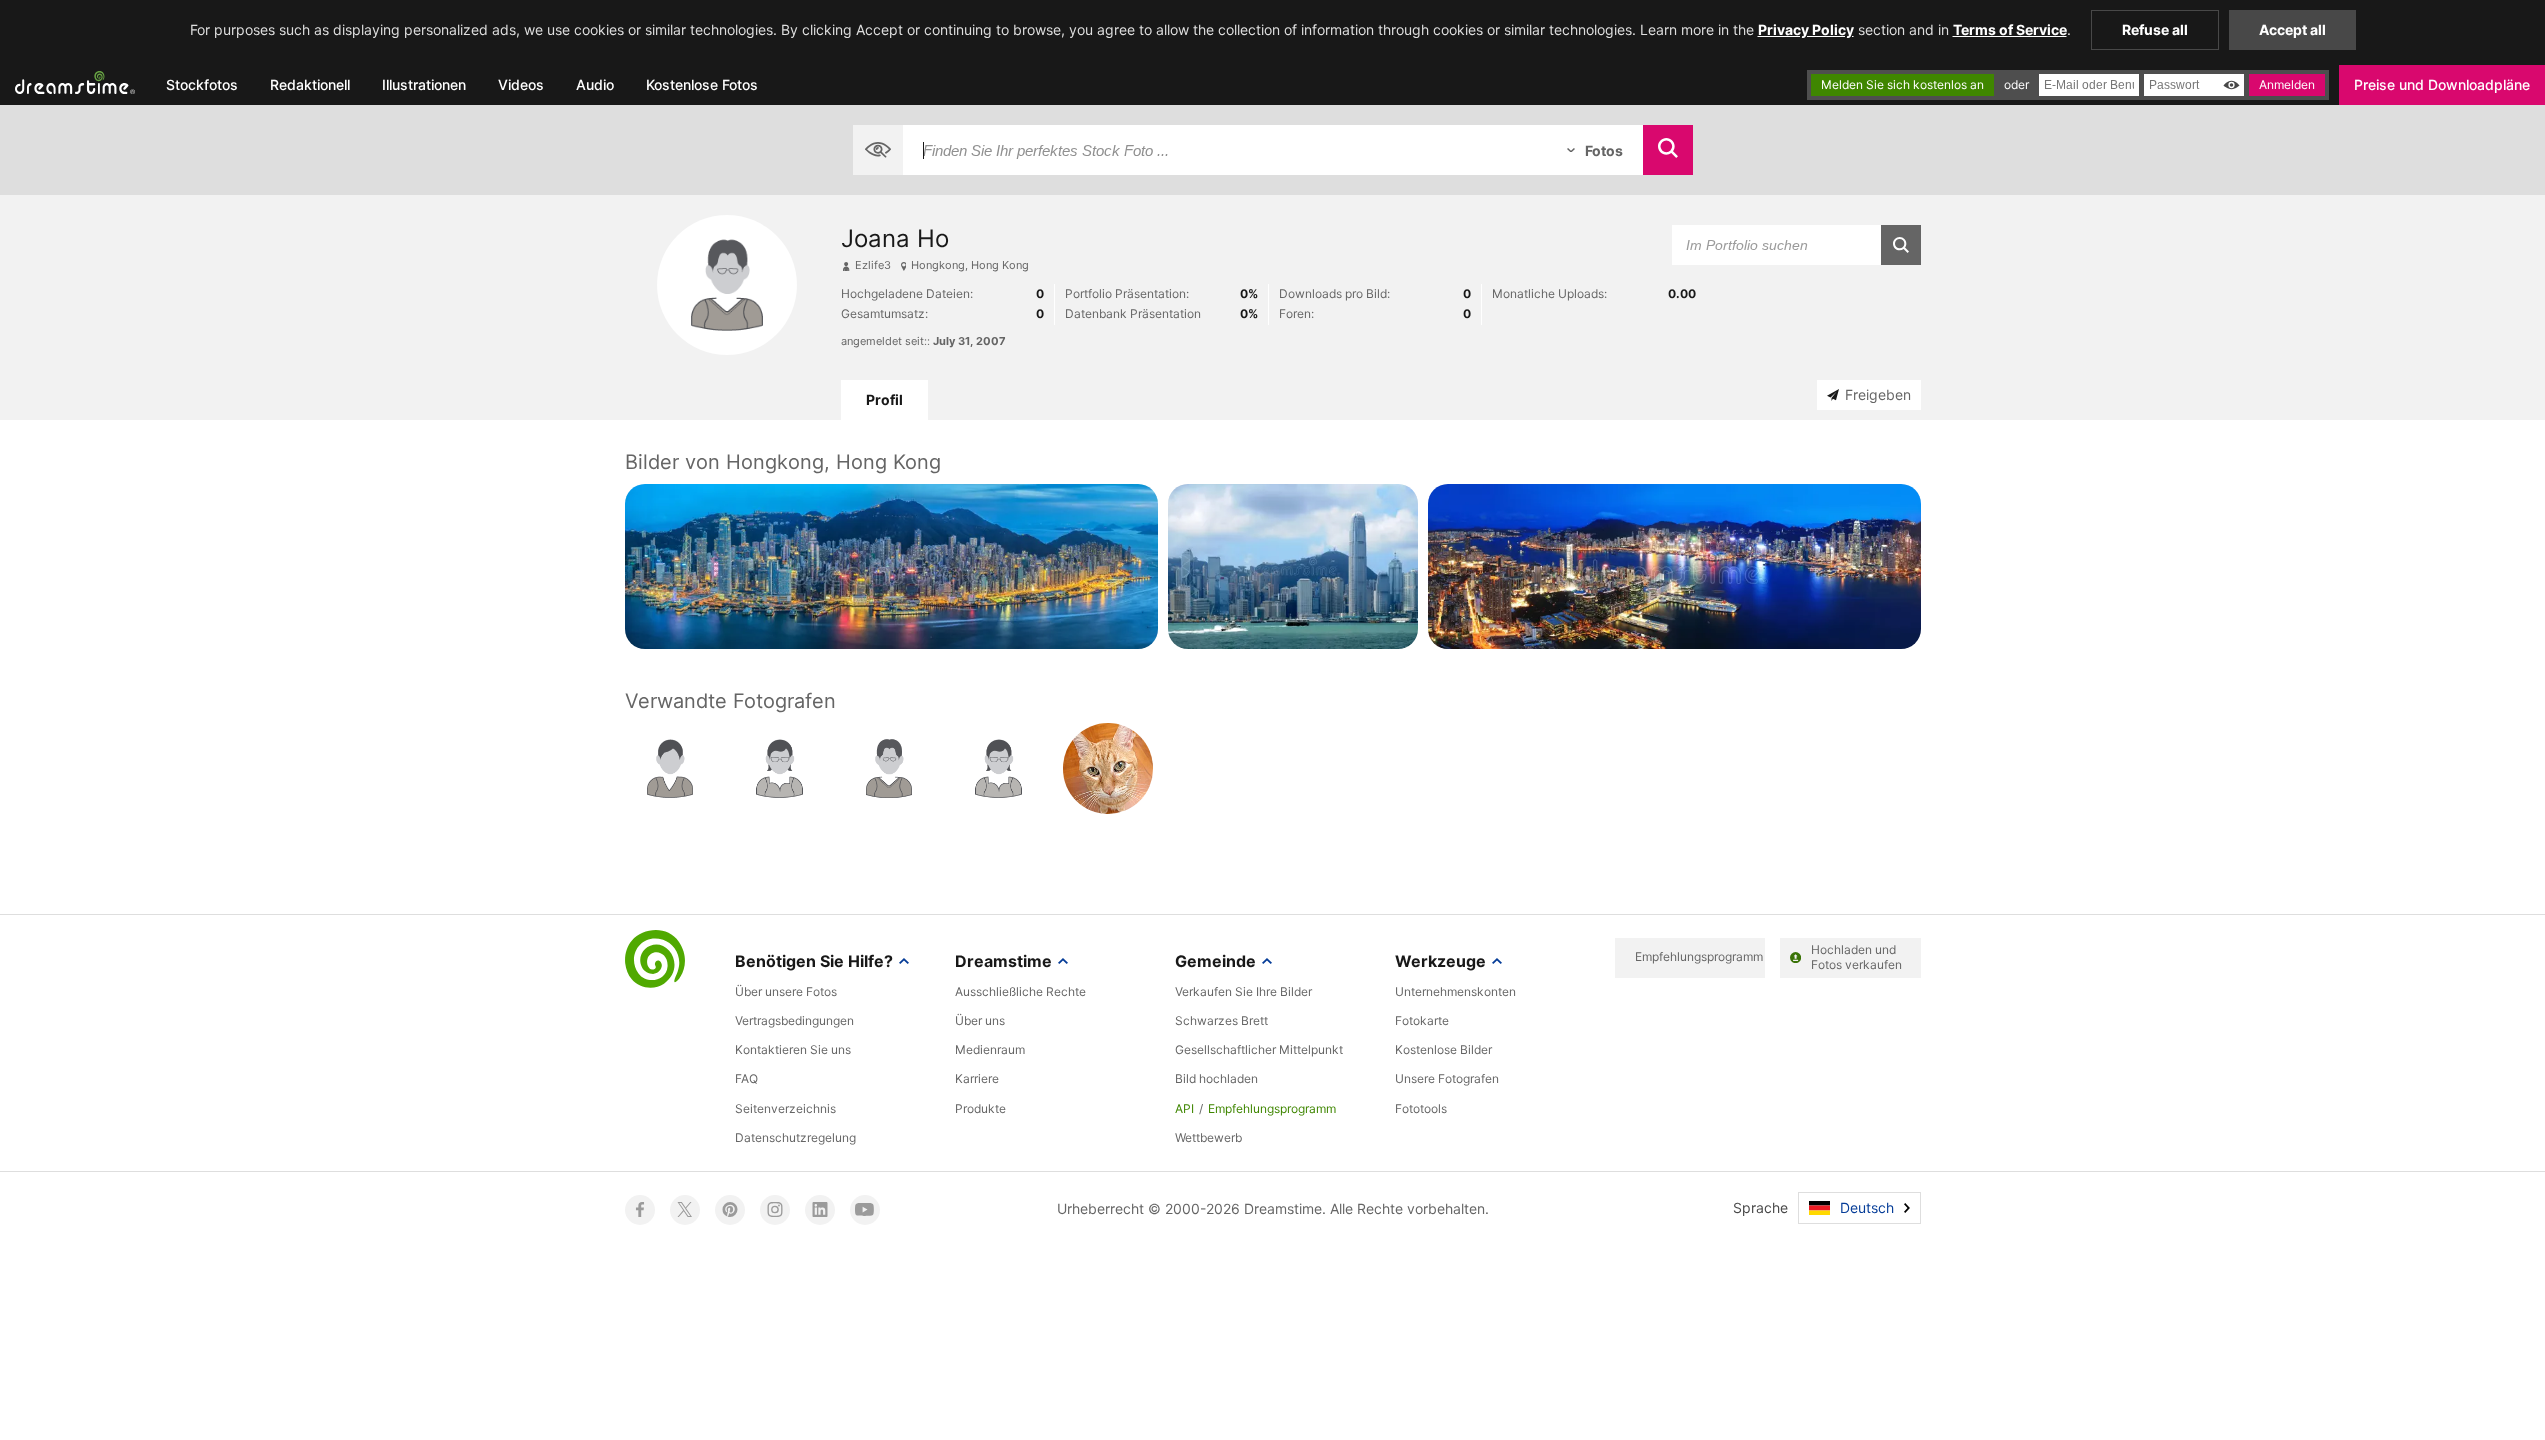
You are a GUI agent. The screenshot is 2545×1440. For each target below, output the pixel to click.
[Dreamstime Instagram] (775, 1210)
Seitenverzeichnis (785, 1108)
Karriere (977, 1078)
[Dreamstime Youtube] (865, 1210)
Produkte (980, 1108)
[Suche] (1668, 150)
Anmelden (2287, 84)
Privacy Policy (1806, 29)
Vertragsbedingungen (794, 1020)
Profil (884, 399)
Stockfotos (202, 84)
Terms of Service (2010, 29)
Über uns (980, 1020)
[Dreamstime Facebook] (640, 1210)
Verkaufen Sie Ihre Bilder (1243, 991)
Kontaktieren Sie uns (793, 1049)
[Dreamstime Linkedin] (820, 1210)
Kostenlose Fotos (702, 84)
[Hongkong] (891, 566)
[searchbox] (1225, 150)
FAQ (746, 1078)
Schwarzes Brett (1221, 1020)
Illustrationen (424, 84)
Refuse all (2155, 29)
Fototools (1421, 1108)
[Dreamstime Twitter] (685, 1210)
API (1184, 1108)
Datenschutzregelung (795, 1137)
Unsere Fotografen (1447, 1078)
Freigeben (1878, 394)
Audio (595, 84)
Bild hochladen (1216, 1078)
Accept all (2292, 29)
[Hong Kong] (1293, 566)
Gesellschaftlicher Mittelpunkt (1259, 1049)
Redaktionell (310, 84)
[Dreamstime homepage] (655, 961)
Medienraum (990, 1049)
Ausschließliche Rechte (1020, 991)
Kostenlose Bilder (1443, 1049)
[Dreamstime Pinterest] (730, 1210)
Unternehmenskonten (1455, 991)
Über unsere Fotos (786, 991)
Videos (521, 84)
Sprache (1760, 1207)
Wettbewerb (1208, 1137)
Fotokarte (1422, 1020)
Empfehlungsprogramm (1272, 1108)
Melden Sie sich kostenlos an (1902, 84)
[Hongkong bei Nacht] (1674, 566)
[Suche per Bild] (878, 150)
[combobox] (1225, 150)
